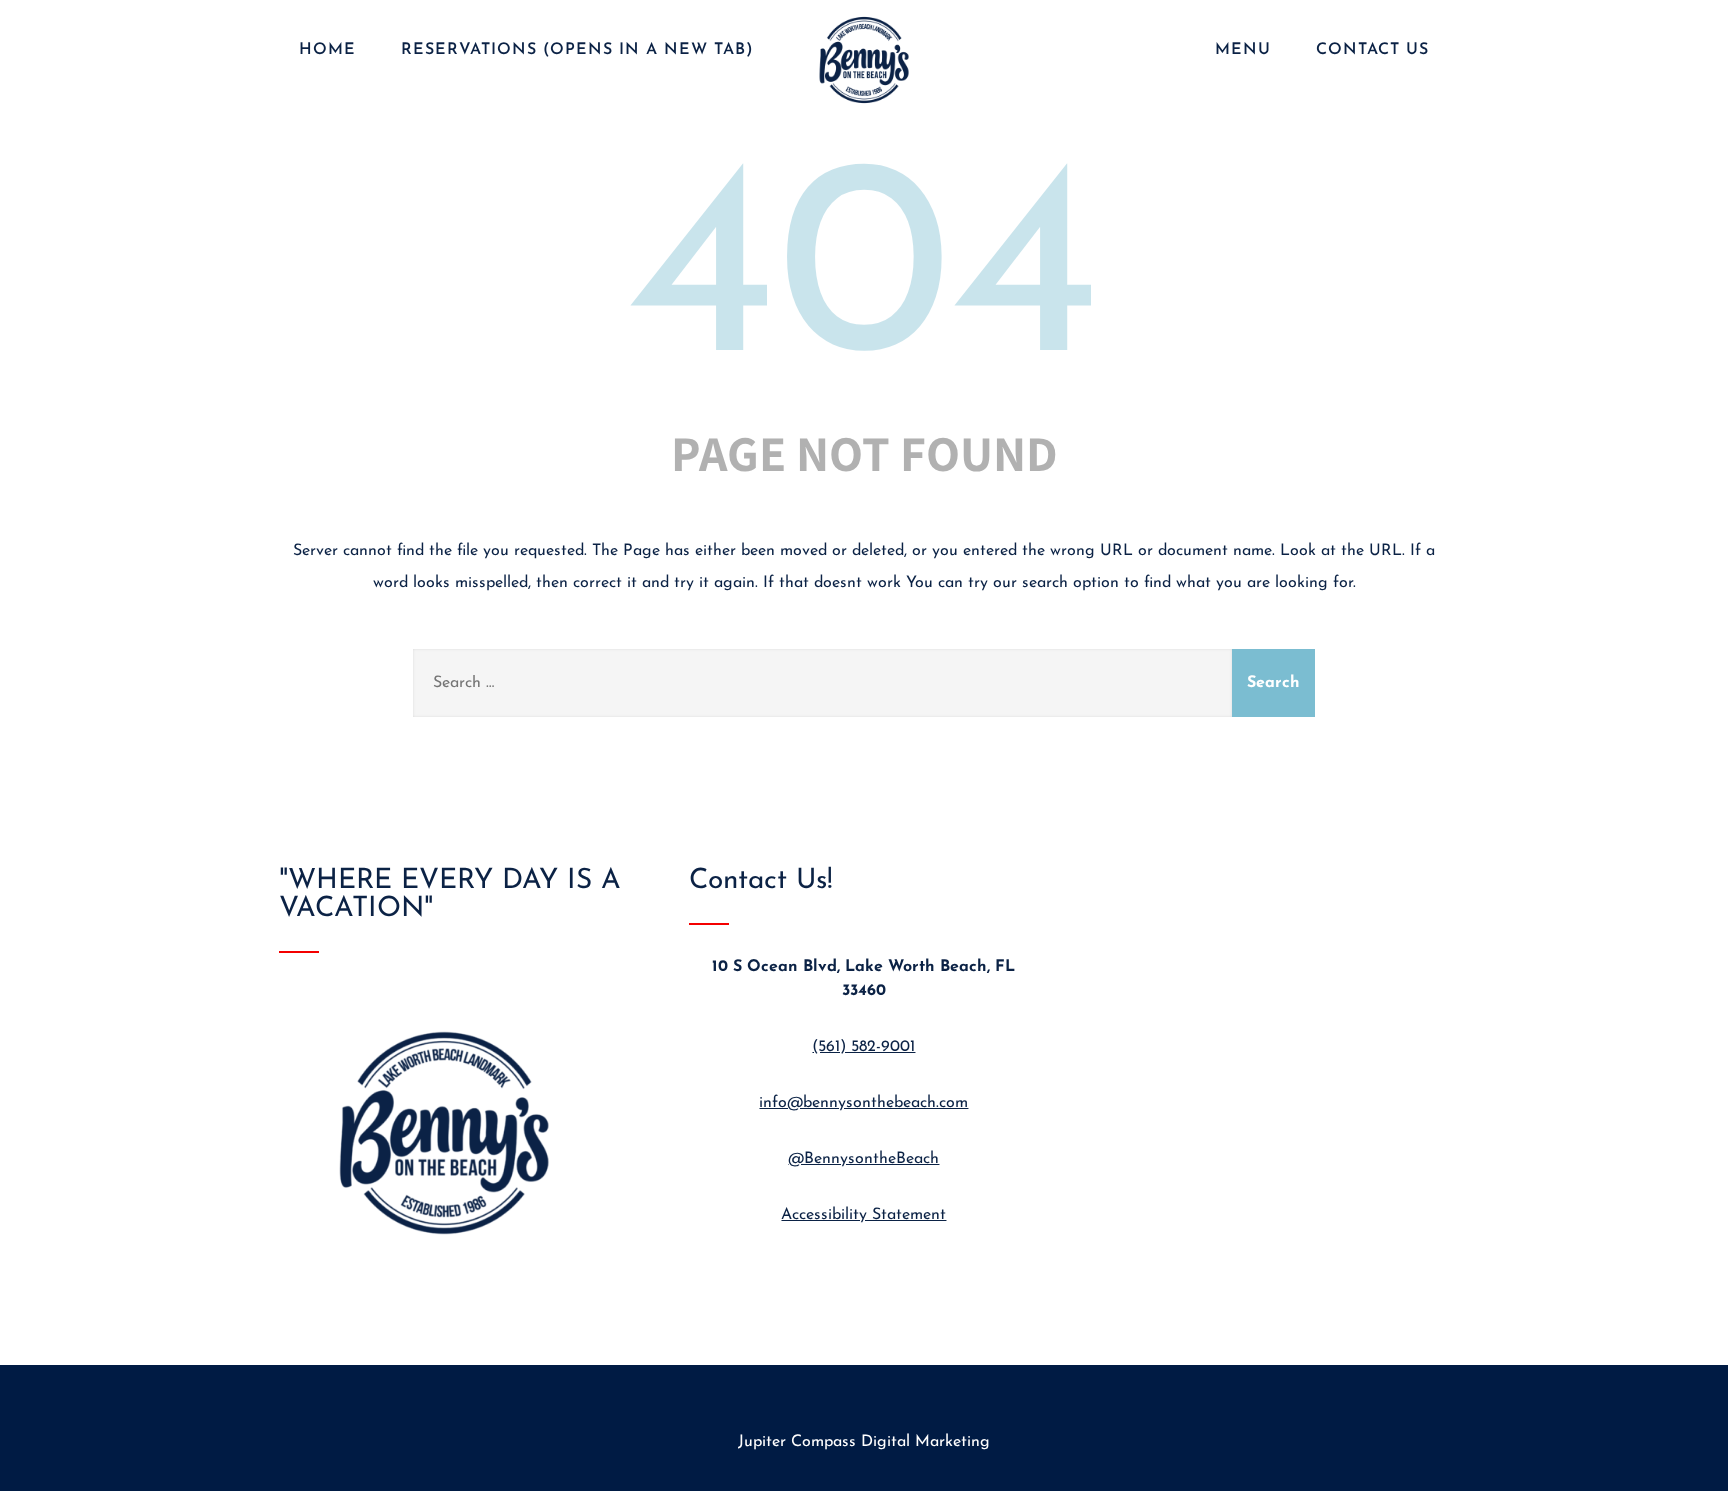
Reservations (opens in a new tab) (577, 50)
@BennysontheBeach (863, 1159)
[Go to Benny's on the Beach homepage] (454, 1266)
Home (327, 50)
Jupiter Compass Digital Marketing (864, 1442)
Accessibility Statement (863, 1215)
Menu (1243, 50)
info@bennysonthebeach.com (863, 1103)
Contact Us (1372, 50)
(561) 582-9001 (863, 1047)
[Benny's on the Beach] (864, 106)
